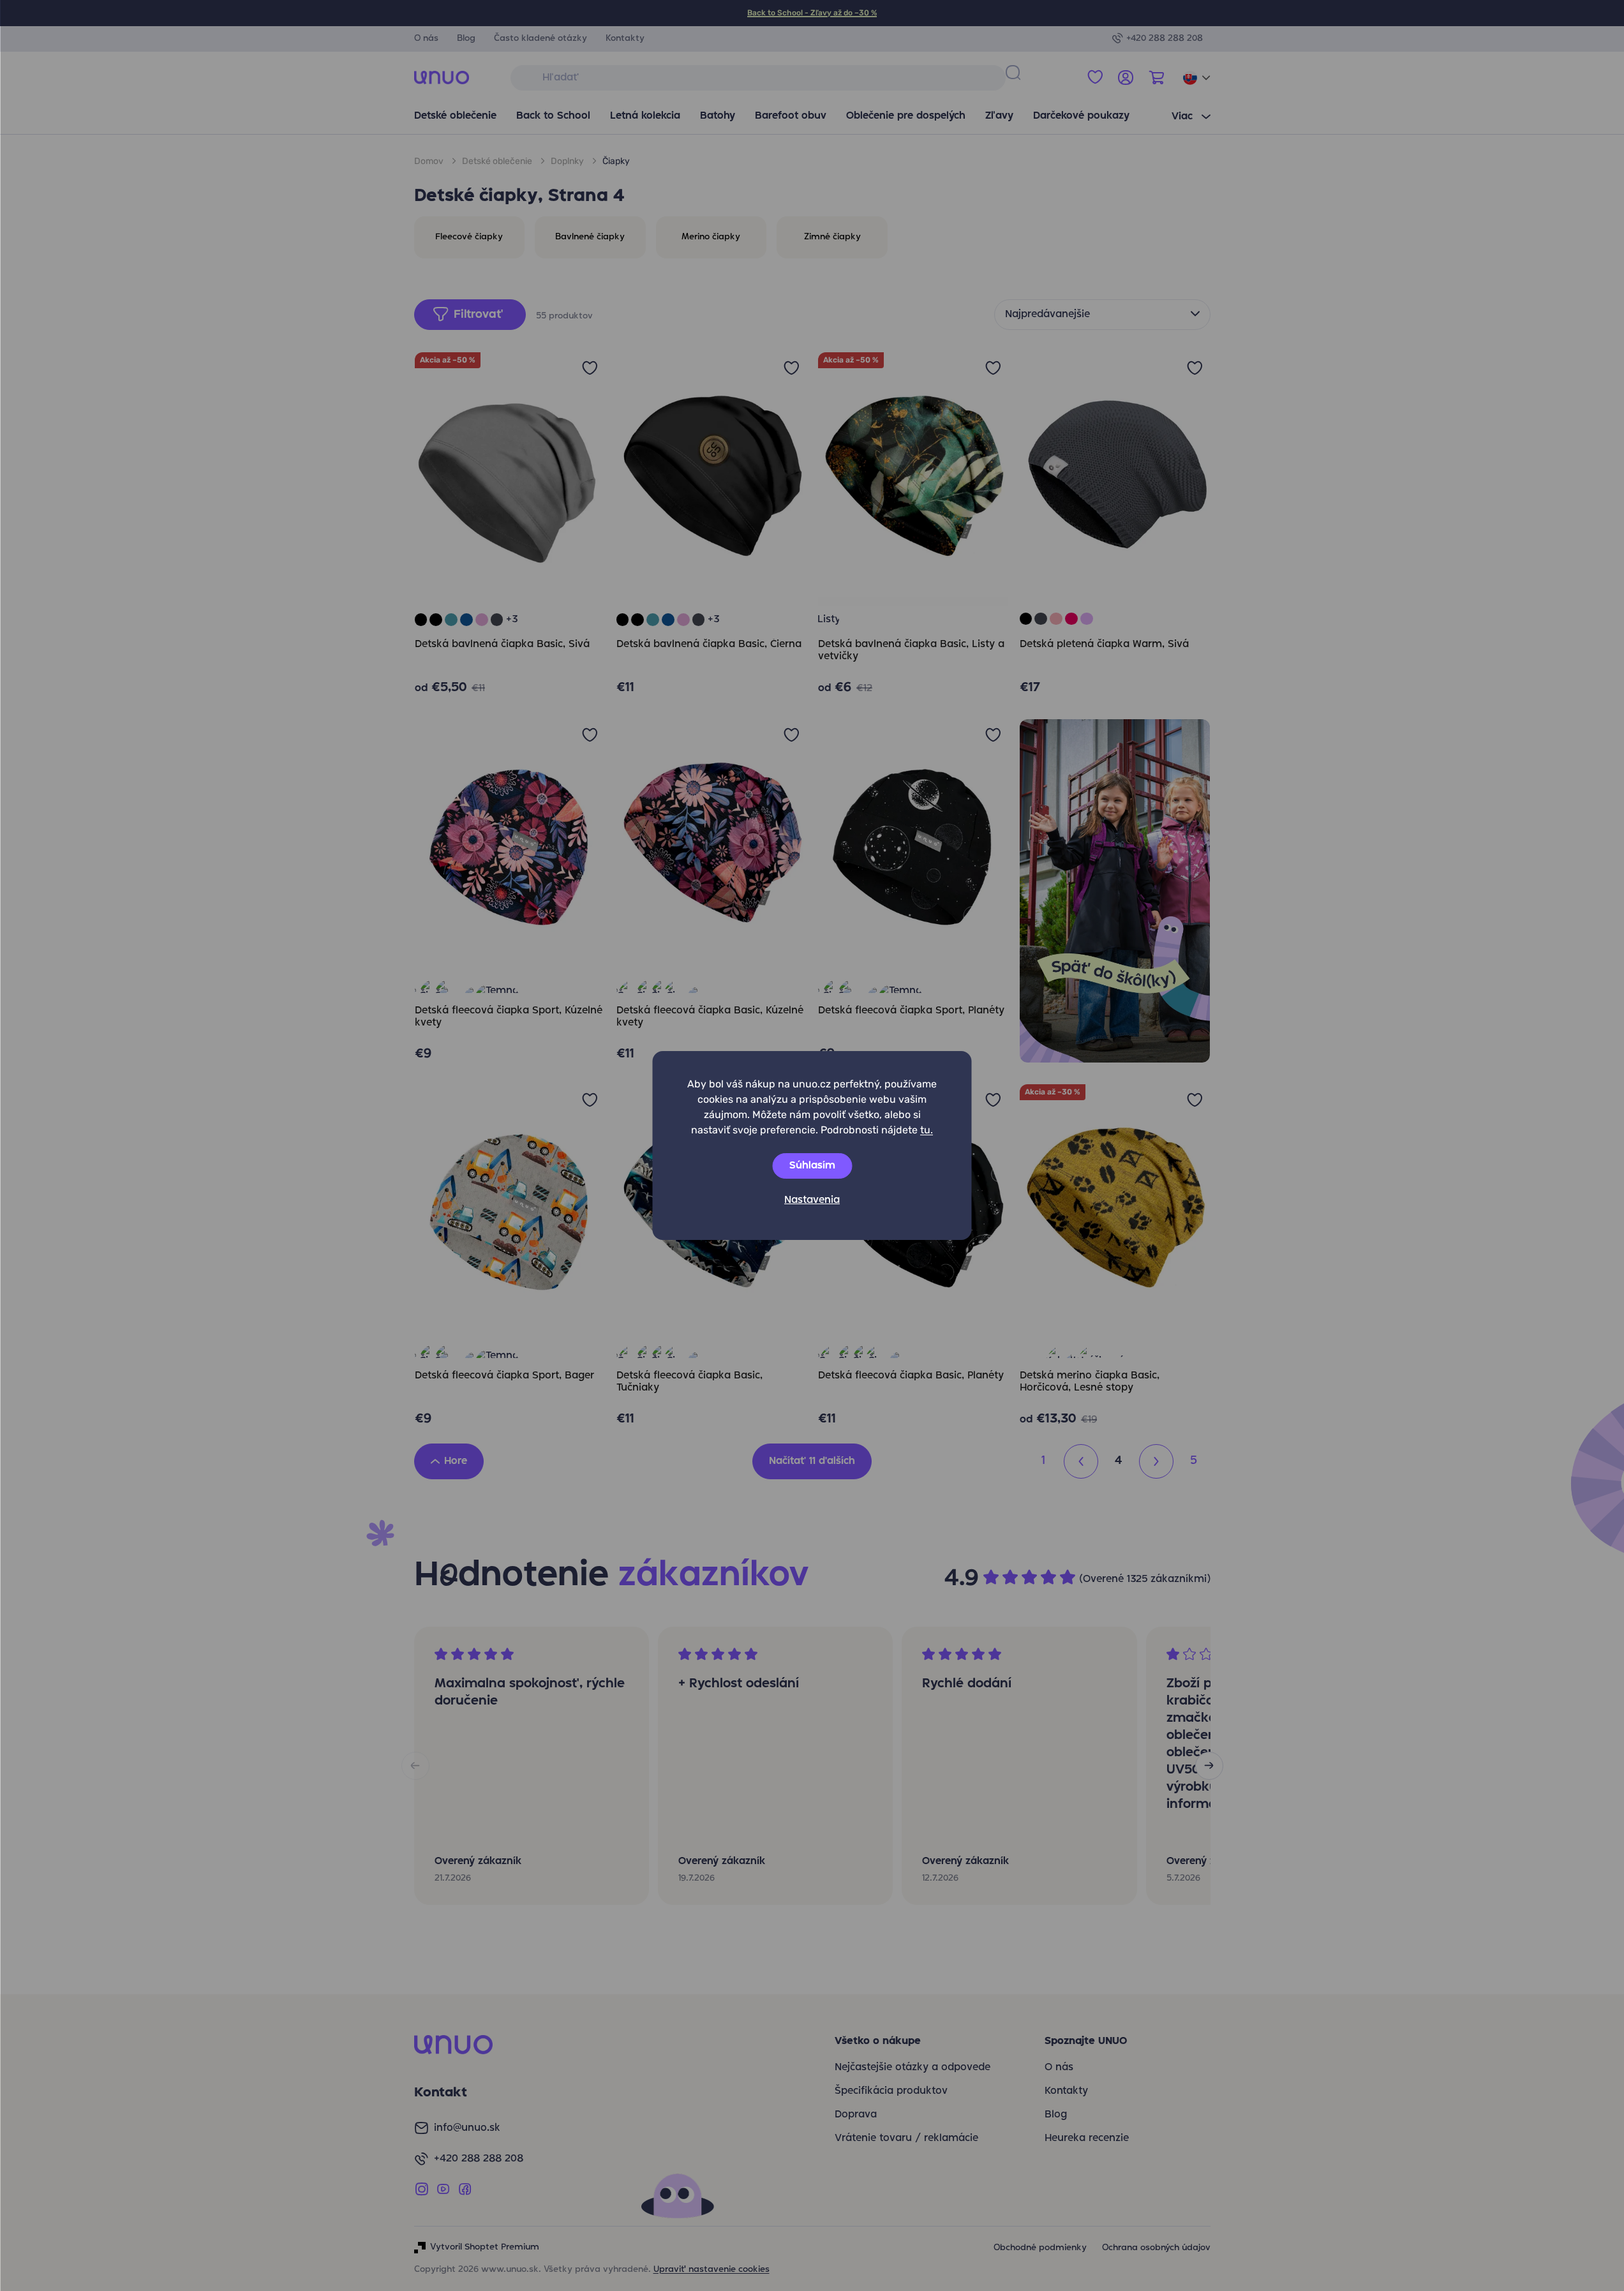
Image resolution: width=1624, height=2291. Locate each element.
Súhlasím (812, 1166)
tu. (927, 1130)
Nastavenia (812, 1200)
